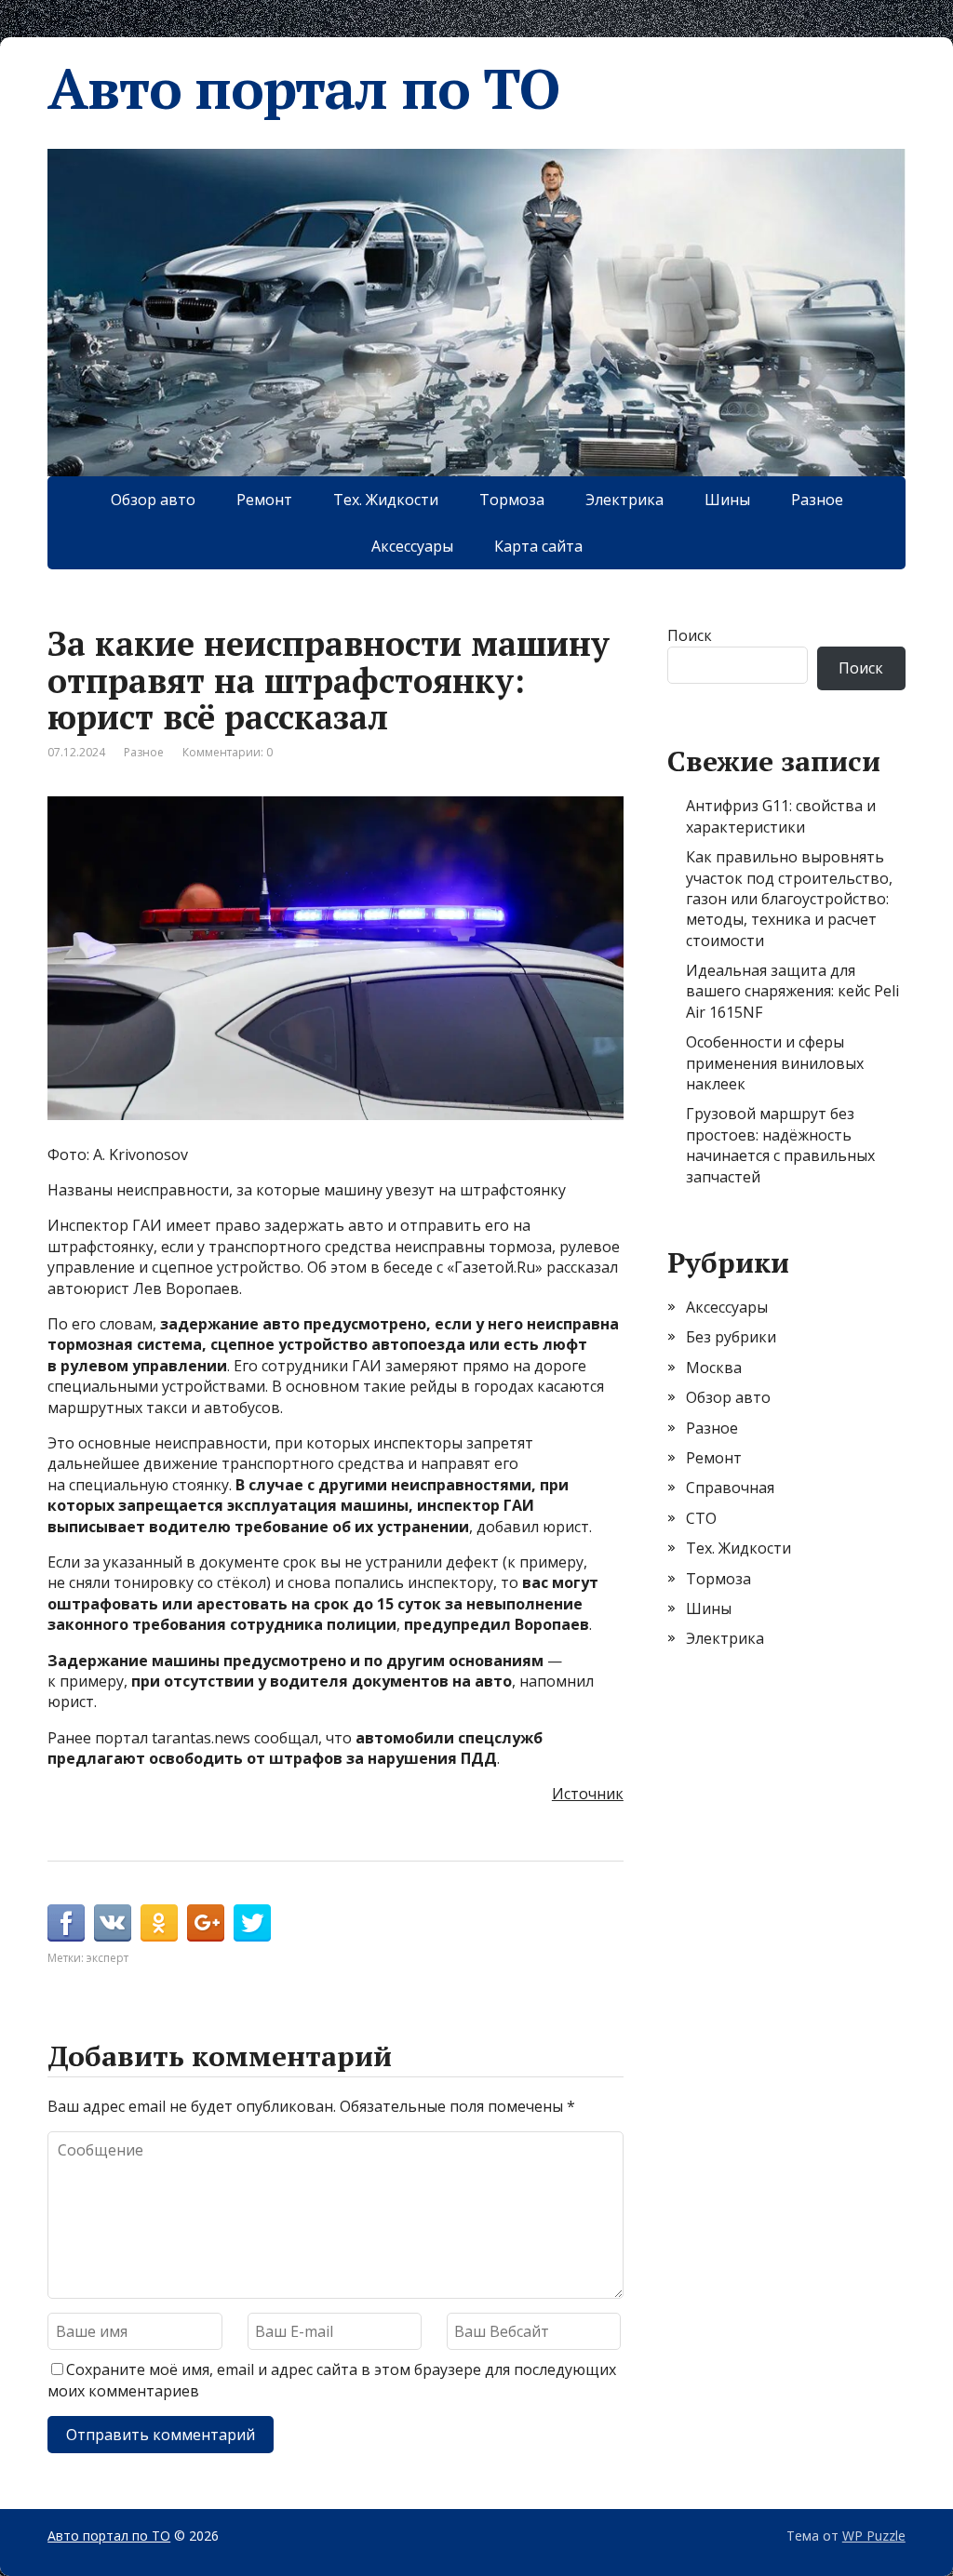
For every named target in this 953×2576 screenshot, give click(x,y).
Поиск (690, 635)
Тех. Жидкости (386, 500)
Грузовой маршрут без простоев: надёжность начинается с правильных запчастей (780, 1145)
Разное (817, 500)
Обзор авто (153, 500)
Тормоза (512, 500)
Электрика (624, 500)
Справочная (730, 1488)
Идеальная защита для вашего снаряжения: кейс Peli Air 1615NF (792, 991)
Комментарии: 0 (228, 752)
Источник (588, 1794)
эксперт (107, 1958)
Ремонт (264, 500)
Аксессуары (412, 546)
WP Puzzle (874, 2536)
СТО (701, 1518)
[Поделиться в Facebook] (66, 1923)
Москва (714, 1368)
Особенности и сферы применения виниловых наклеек (775, 1063)
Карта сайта (538, 546)
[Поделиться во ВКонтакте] (113, 1923)
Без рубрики (731, 1337)
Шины (727, 500)
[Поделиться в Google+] (206, 1923)
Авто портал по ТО (303, 88)
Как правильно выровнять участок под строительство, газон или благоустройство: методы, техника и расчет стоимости (789, 899)
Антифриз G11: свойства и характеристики (781, 816)
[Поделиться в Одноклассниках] (159, 1923)
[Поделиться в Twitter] (252, 1923)
